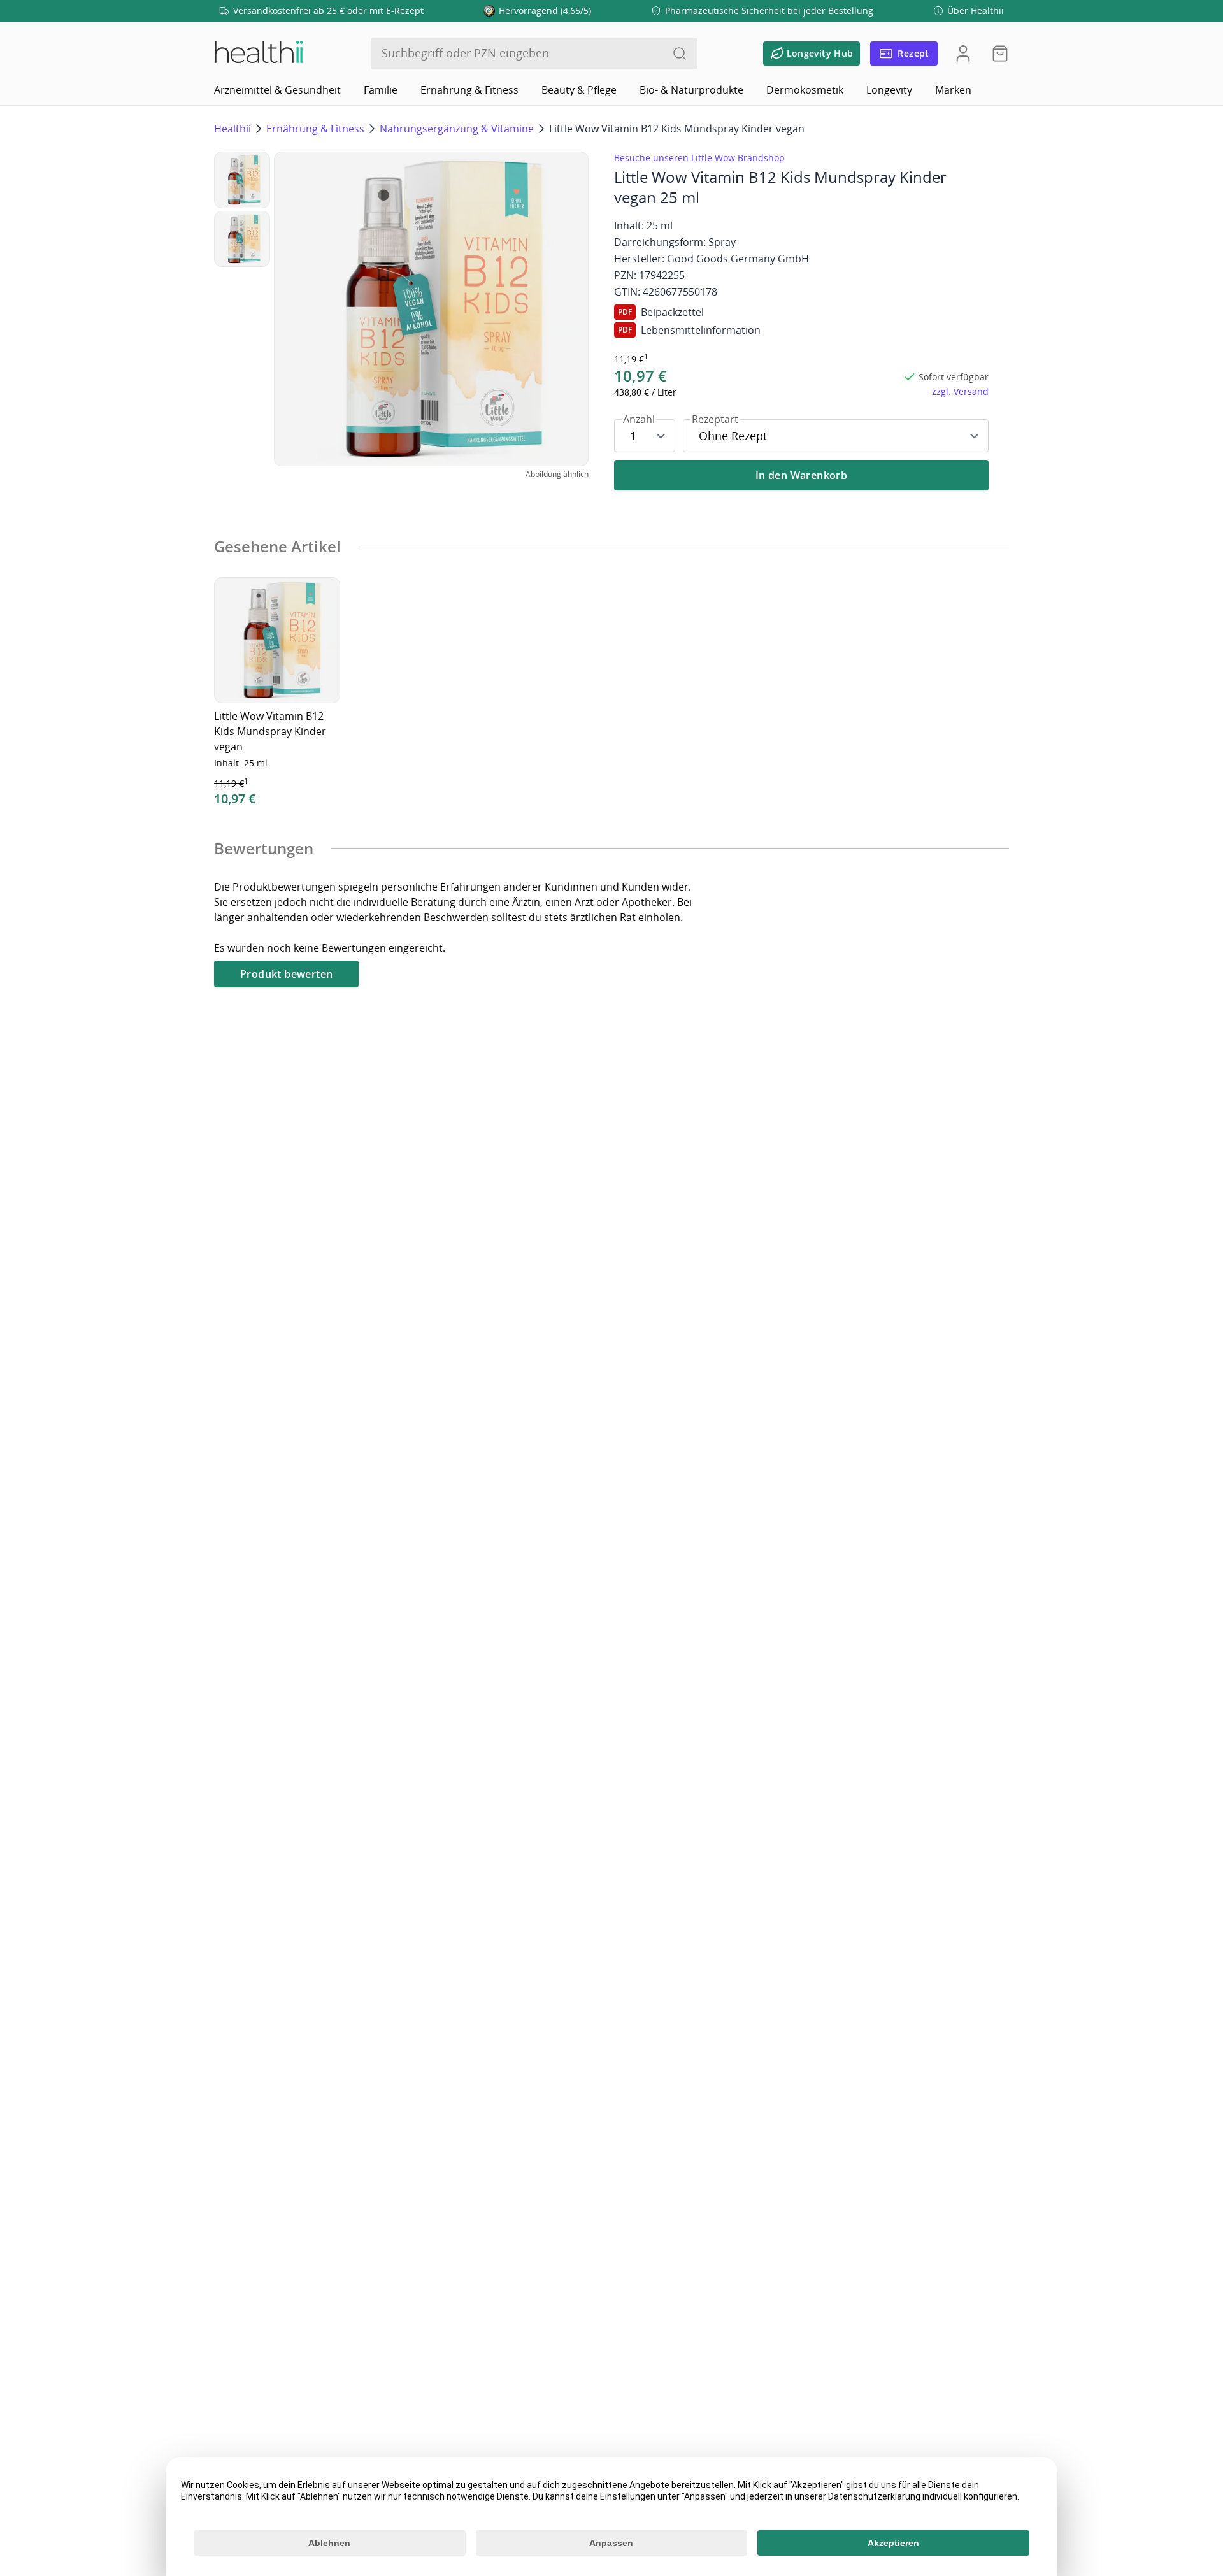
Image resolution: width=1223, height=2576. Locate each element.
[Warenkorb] (996, 54)
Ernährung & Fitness (469, 90)
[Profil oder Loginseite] (963, 54)
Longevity (889, 90)
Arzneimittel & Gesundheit (277, 90)
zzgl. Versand (960, 391)
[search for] (680, 54)
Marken (953, 90)
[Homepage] (258, 54)
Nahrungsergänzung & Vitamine (457, 129)
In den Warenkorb (801, 475)
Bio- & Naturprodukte (691, 90)
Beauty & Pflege (579, 90)
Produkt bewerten (286, 974)
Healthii (232, 129)
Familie (381, 90)
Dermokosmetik (805, 90)
